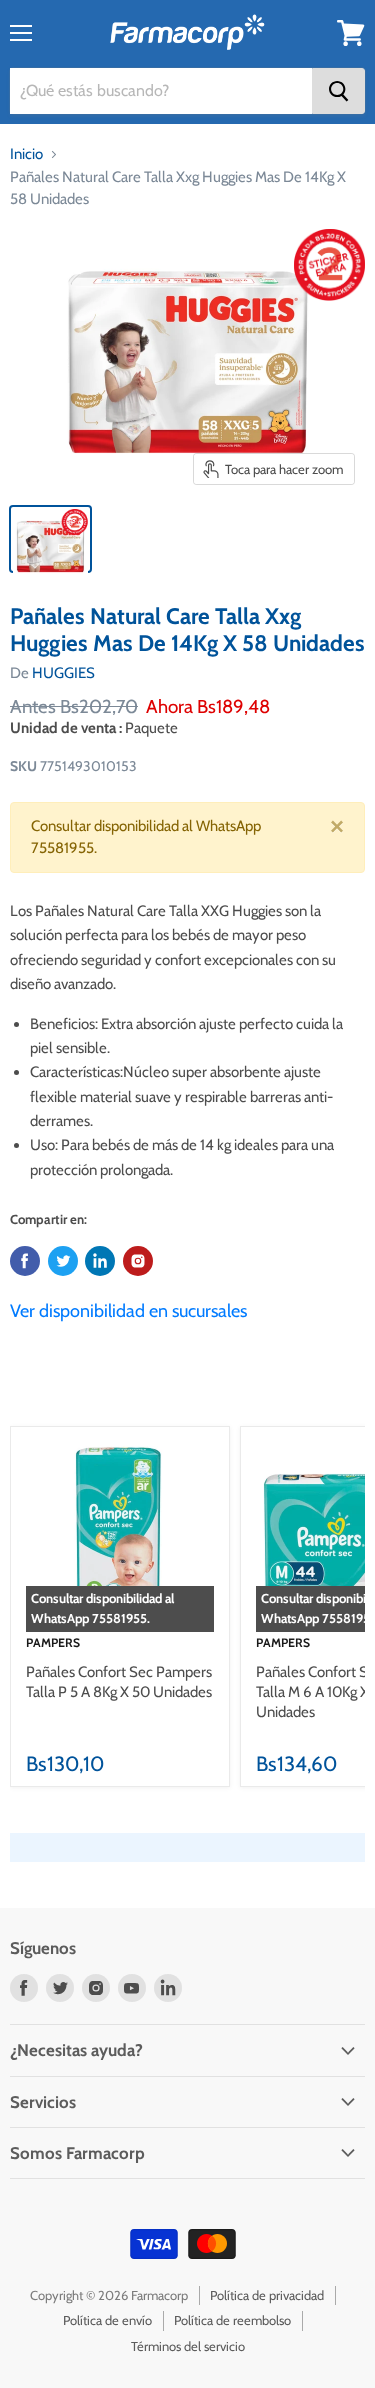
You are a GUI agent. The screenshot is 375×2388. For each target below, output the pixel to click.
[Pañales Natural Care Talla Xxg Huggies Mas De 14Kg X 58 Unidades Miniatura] (50, 539)
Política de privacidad (267, 2295)
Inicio (26, 154)
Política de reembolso (232, 2320)
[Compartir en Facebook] (25, 1261)
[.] (138, 1261)
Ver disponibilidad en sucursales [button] (128, 1311)
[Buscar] (338, 91)
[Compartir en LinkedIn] (100, 1261)
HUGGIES (63, 673)
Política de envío (107, 2320)
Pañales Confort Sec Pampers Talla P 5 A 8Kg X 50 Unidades (119, 1682)
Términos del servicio (188, 2346)
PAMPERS (53, 1642)
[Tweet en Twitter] (63, 1261)
